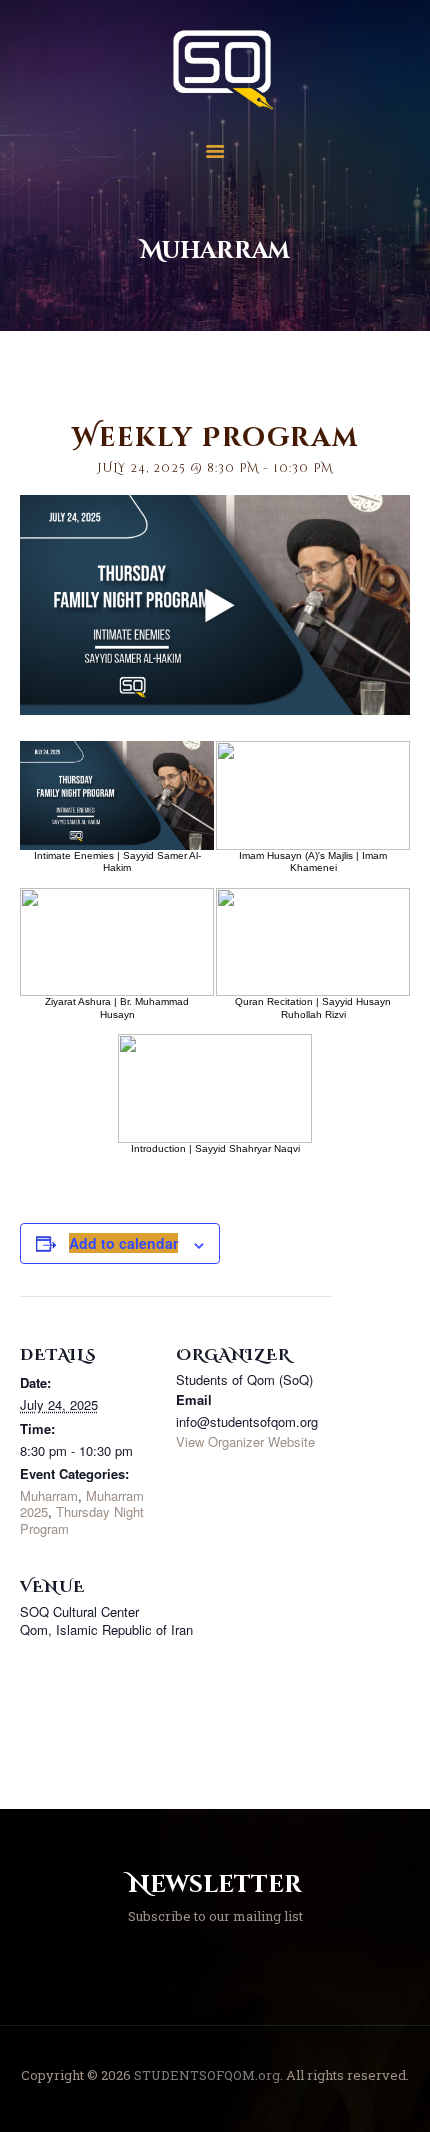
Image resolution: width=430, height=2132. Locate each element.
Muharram (49, 1495)
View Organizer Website (245, 1441)
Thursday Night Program (82, 1519)
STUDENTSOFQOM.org (207, 2075)
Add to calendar (123, 1243)
